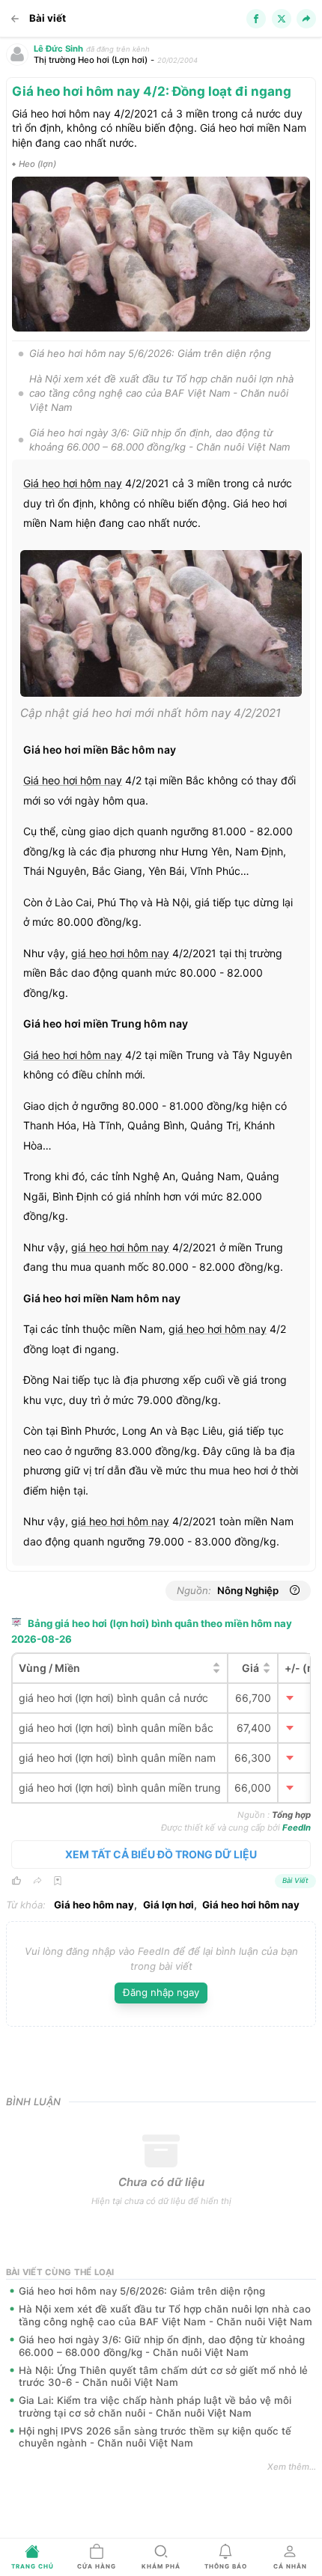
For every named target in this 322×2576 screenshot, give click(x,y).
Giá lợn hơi (168, 1905)
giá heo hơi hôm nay (120, 953)
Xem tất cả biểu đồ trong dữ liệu (161, 1854)
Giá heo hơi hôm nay (73, 483)
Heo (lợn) (37, 164)
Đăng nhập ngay (161, 1992)
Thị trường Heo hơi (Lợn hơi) (91, 60)
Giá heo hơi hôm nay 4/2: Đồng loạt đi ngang (152, 91)
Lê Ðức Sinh (58, 49)
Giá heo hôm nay (94, 1905)
